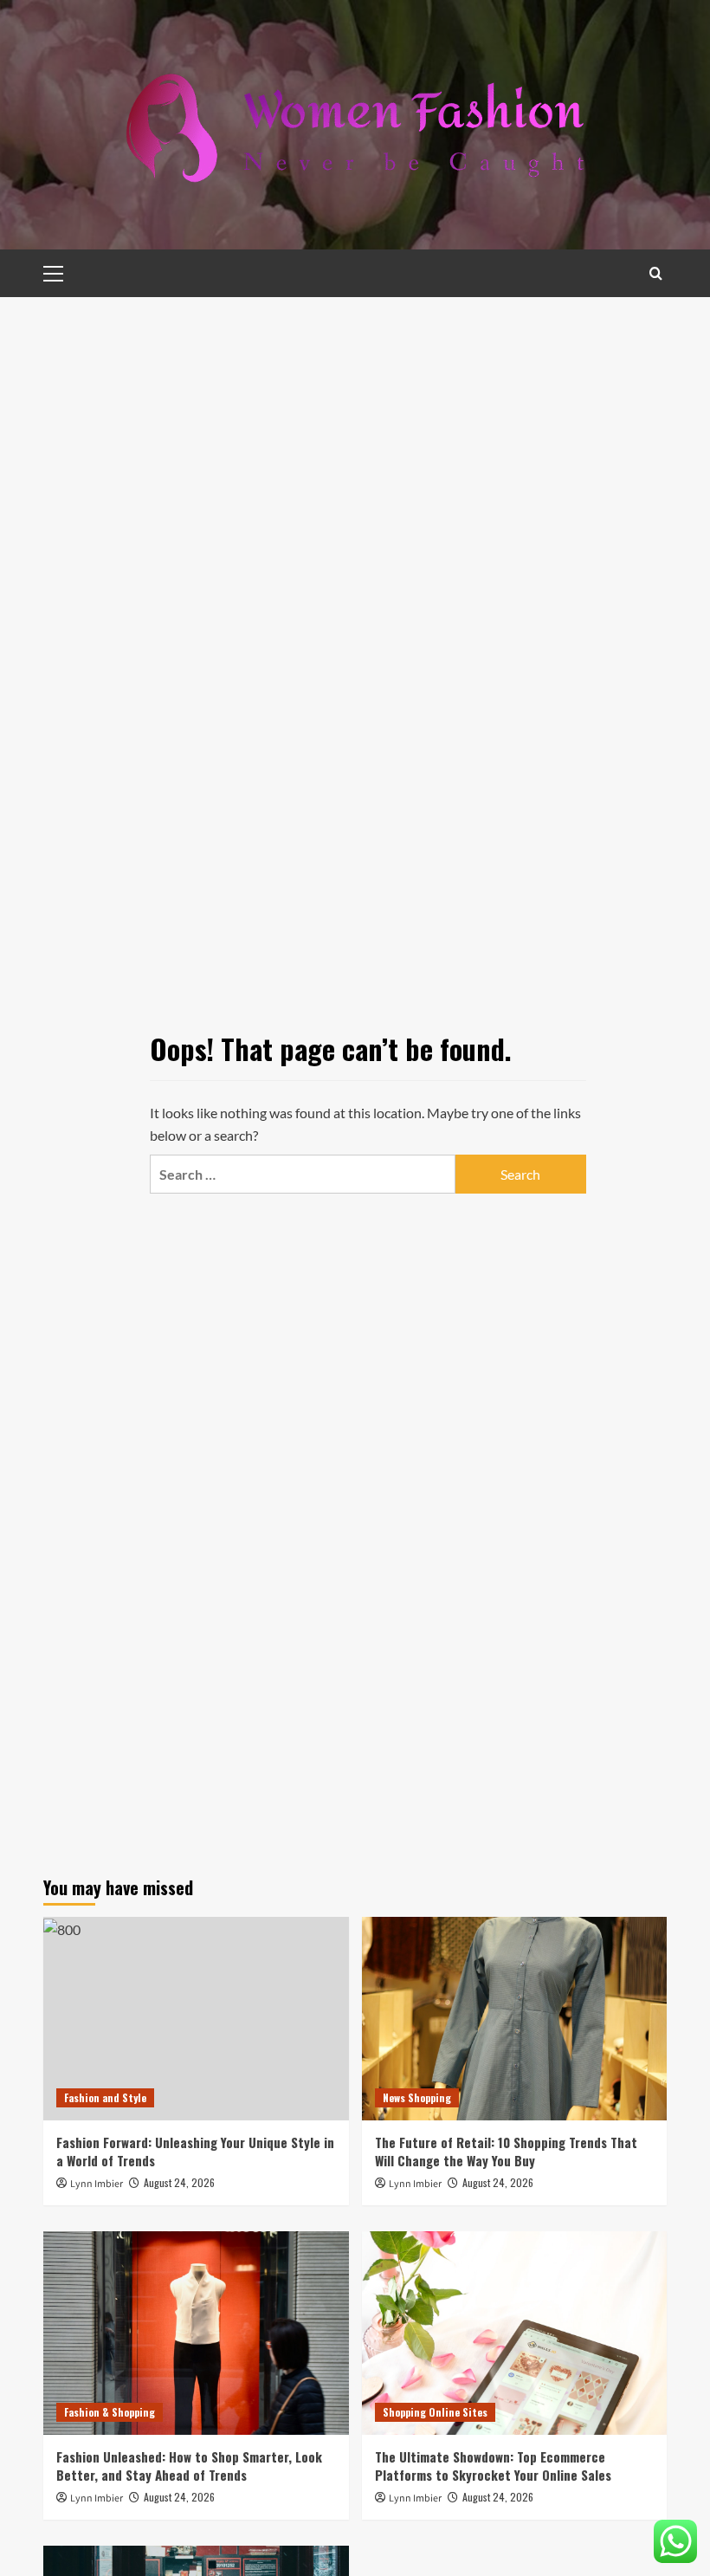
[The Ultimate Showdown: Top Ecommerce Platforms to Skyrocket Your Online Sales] (515, 2333)
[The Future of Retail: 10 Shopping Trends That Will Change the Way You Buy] (515, 2019)
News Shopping (417, 2097)
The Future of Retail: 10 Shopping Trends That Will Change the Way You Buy (506, 2151)
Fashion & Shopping (110, 2412)
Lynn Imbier (97, 2184)
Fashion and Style (105, 2097)
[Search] (656, 273)
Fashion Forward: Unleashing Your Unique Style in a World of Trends (195, 2151)
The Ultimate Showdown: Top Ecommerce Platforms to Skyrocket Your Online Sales (493, 2466)
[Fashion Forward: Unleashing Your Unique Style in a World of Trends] (196, 2019)
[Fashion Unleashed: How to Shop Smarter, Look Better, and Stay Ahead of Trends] (196, 2333)
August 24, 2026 (179, 2182)
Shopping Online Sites (435, 2412)
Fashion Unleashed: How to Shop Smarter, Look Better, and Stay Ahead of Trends (189, 2466)
